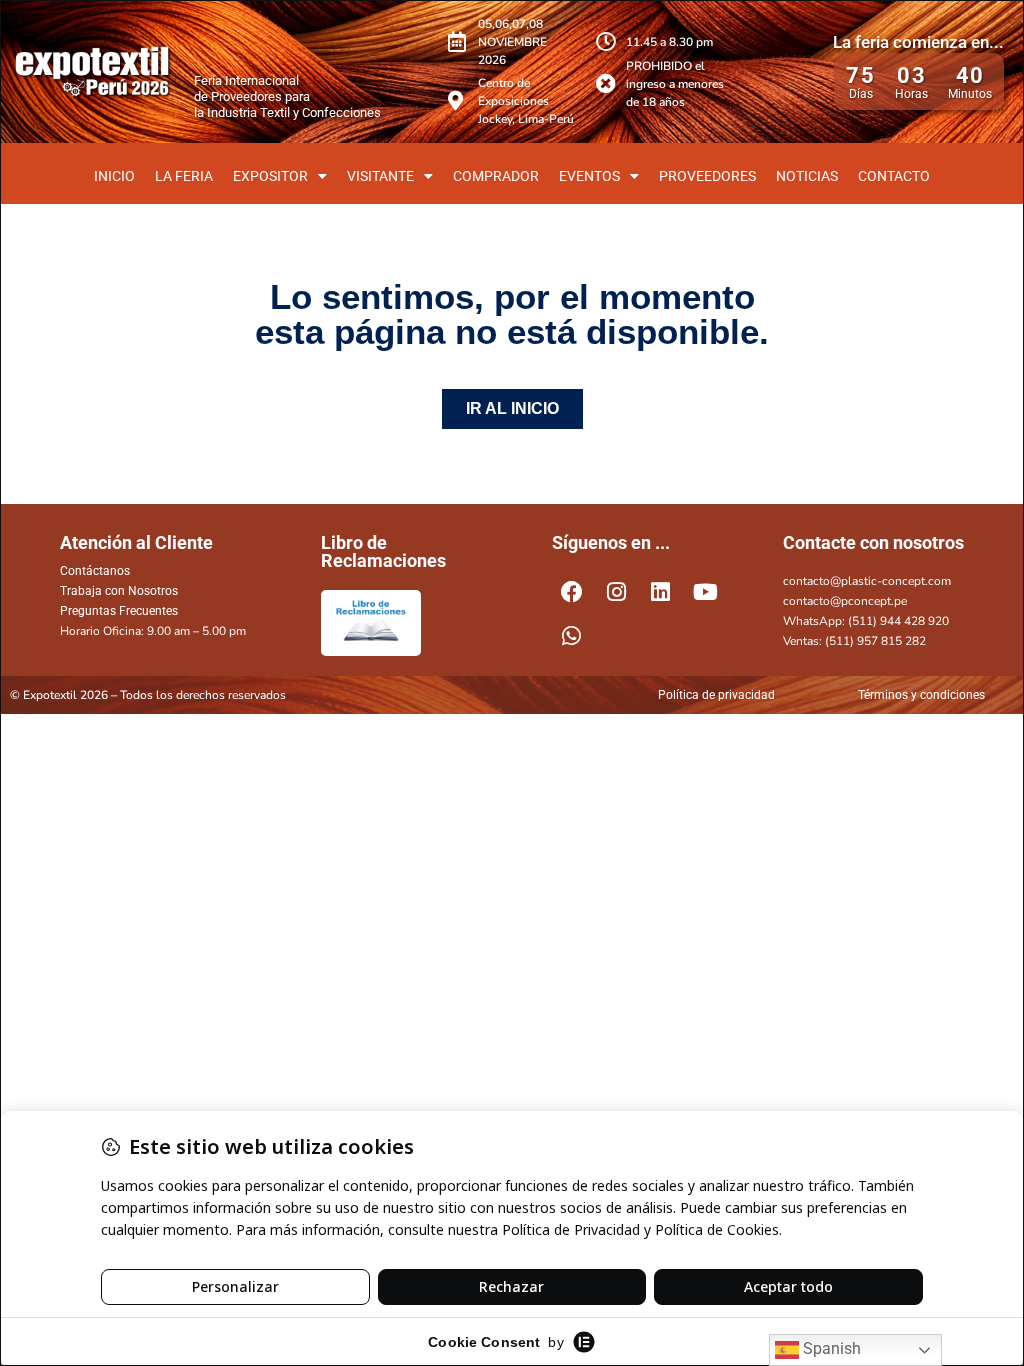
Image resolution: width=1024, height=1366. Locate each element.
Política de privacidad (716, 695)
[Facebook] (572, 592)
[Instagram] (617, 592)
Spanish (830, 1348)
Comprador (496, 176)
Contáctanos (95, 571)
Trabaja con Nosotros (119, 591)
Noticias (807, 176)
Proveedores (707, 176)
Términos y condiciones (921, 695)
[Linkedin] (661, 592)
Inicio (114, 176)
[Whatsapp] (572, 637)
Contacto (894, 176)
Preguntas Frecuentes (119, 611)
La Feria (184, 176)
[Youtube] (706, 592)
